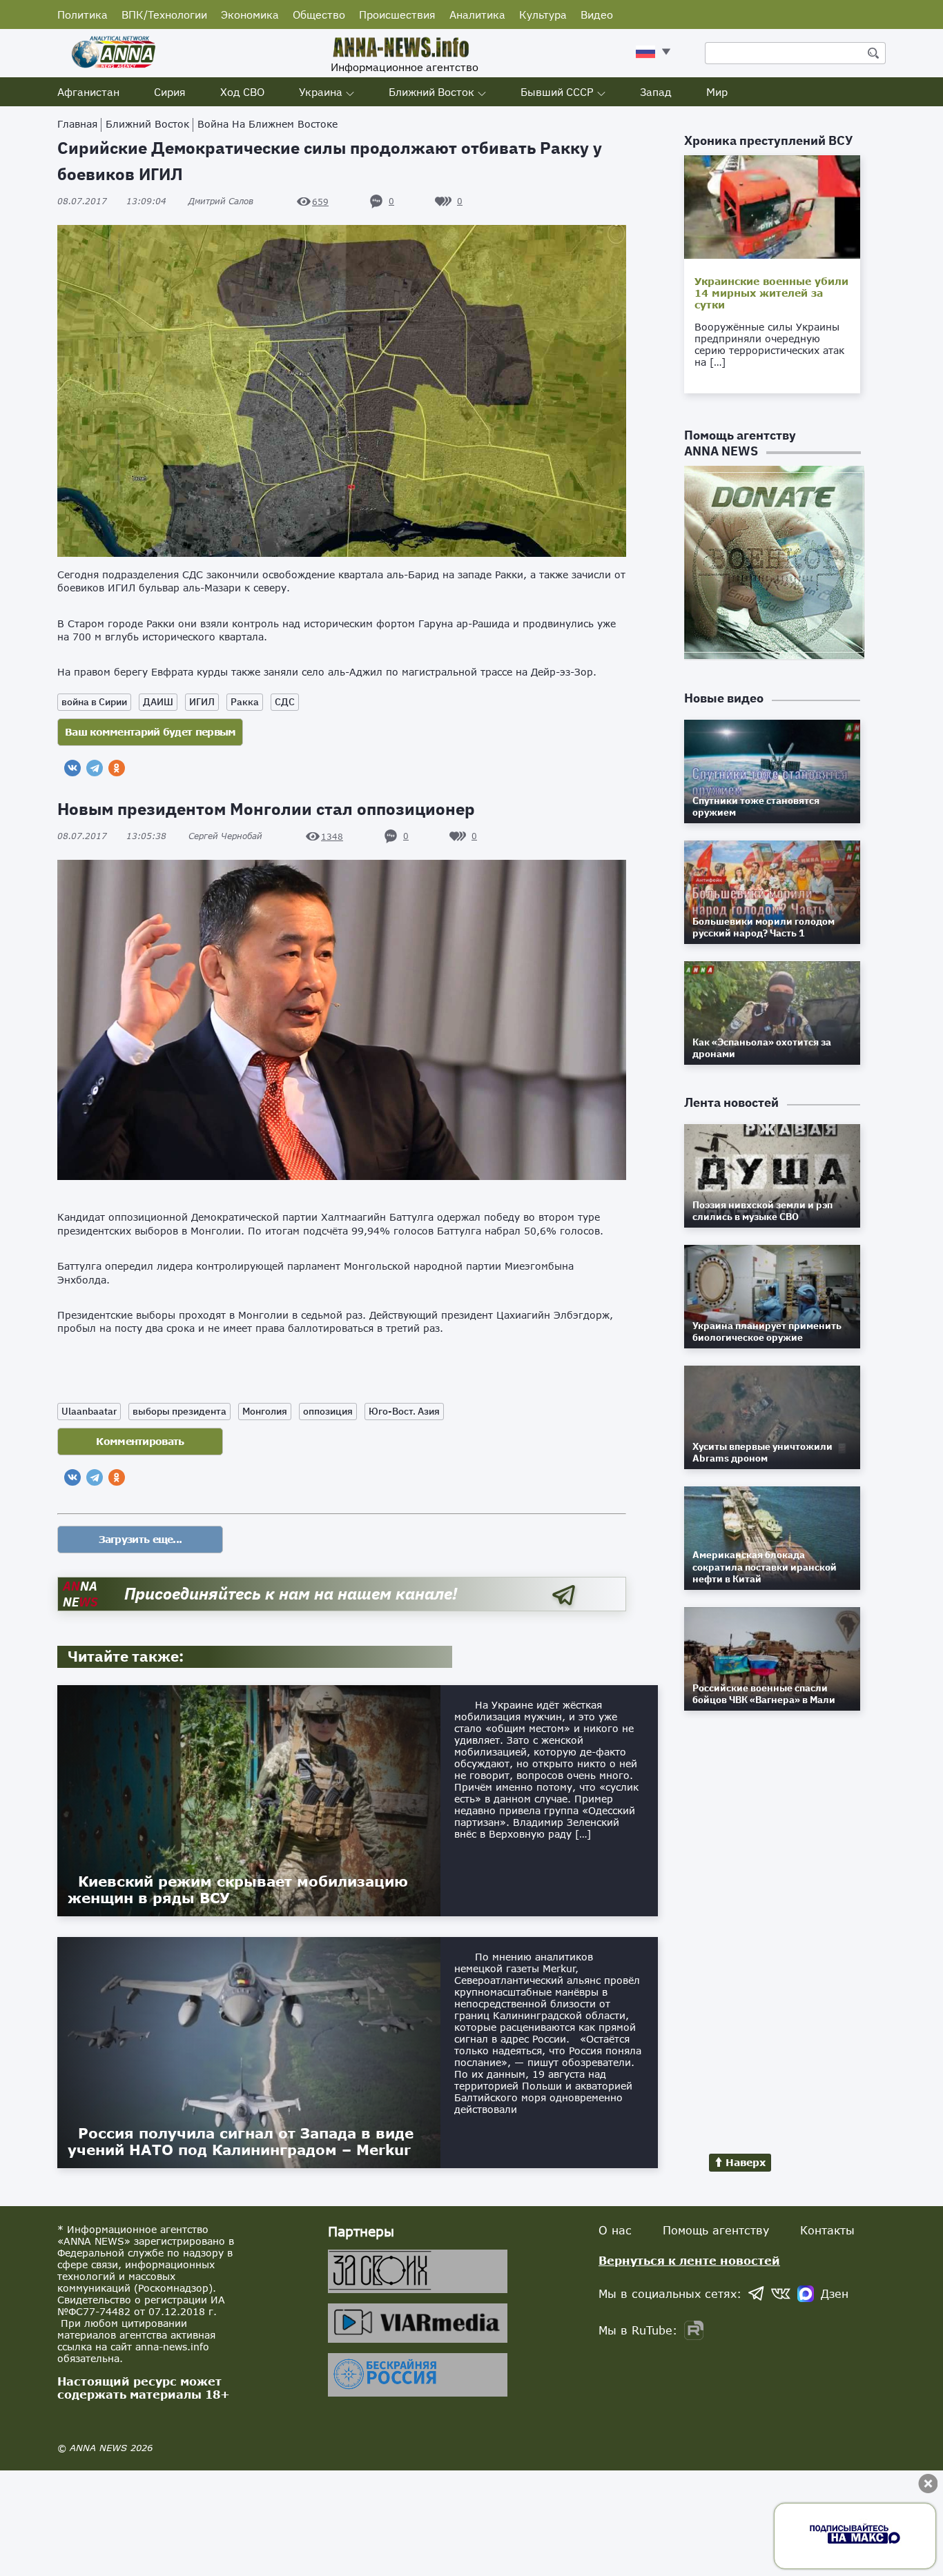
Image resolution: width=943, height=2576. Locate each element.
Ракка (245, 702)
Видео (597, 14)
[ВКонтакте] (72, 768)
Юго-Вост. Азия (404, 1411)
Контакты (827, 2230)
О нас (615, 2230)
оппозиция (328, 1411)
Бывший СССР (557, 92)
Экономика (250, 14)
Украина (321, 92)
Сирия (170, 92)
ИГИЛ (202, 702)
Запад (656, 92)
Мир (717, 92)
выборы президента (179, 1411)
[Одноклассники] (117, 768)
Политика (82, 14)
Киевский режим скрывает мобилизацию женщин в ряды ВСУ (238, 1889)
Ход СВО (242, 92)
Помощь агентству (716, 2230)
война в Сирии (94, 702)
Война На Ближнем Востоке (268, 124)
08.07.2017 (112, 201)
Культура (543, 14)
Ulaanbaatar (89, 1411)
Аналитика (477, 14)
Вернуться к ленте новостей (689, 2260)
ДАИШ (158, 702)
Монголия (265, 1411)
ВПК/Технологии (164, 14)
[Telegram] (95, 768)
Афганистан (88, 92)
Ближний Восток (431, 92)
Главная (77, 124)
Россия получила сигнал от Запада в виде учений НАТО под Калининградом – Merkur (241, 2141)
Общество (319, 14)
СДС (285, 702)
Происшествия (397, 14)
